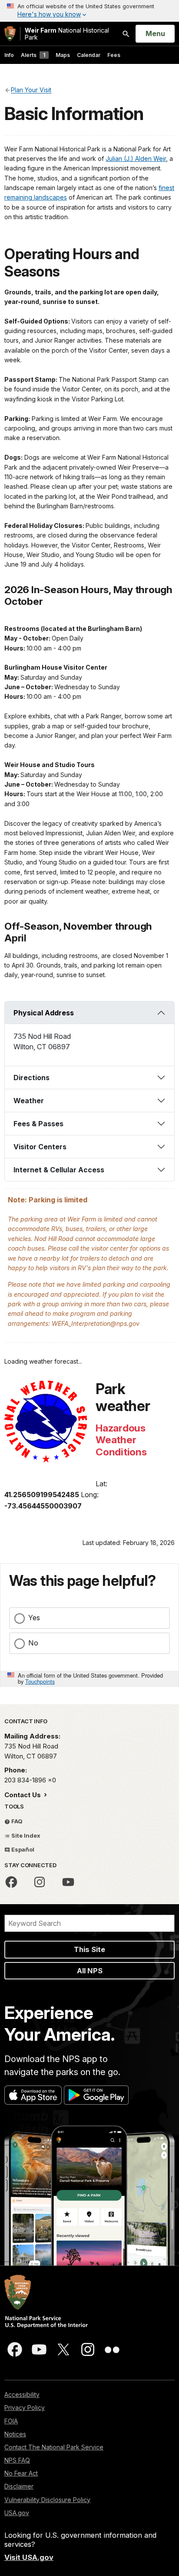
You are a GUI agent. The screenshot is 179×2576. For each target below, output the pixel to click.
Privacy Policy (25, 2407)
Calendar (89, 55)
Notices (15, 2434)
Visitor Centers (40, 1147)
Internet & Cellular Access (59, 1170)
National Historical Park (67, 34)
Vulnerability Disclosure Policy (47, 2500)
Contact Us (23, 1795)
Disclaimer (19, 2486)
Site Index (25, 1835)
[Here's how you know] (89, 11)
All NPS (90, 1971)
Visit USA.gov (29, 2557)
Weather (29, 1101)
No (33, 1643)
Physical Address (44, 1013)
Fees (114, 55)
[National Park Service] (10, 34)
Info (9, 55)
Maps (63, 55)
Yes (34, 1618)
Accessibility (22, 2394)
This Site (89, 1949)
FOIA (11, 2421)
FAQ (16, 1821)
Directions (31, 1078)
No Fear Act (21, 2473)
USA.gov (17, 2513)
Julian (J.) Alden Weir (136, 158)
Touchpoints (40, 1681)
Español (22, 1849)
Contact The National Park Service (54, 2447)
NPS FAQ (17, 2460)
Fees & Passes (38, 1124)
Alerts (33, 55)
